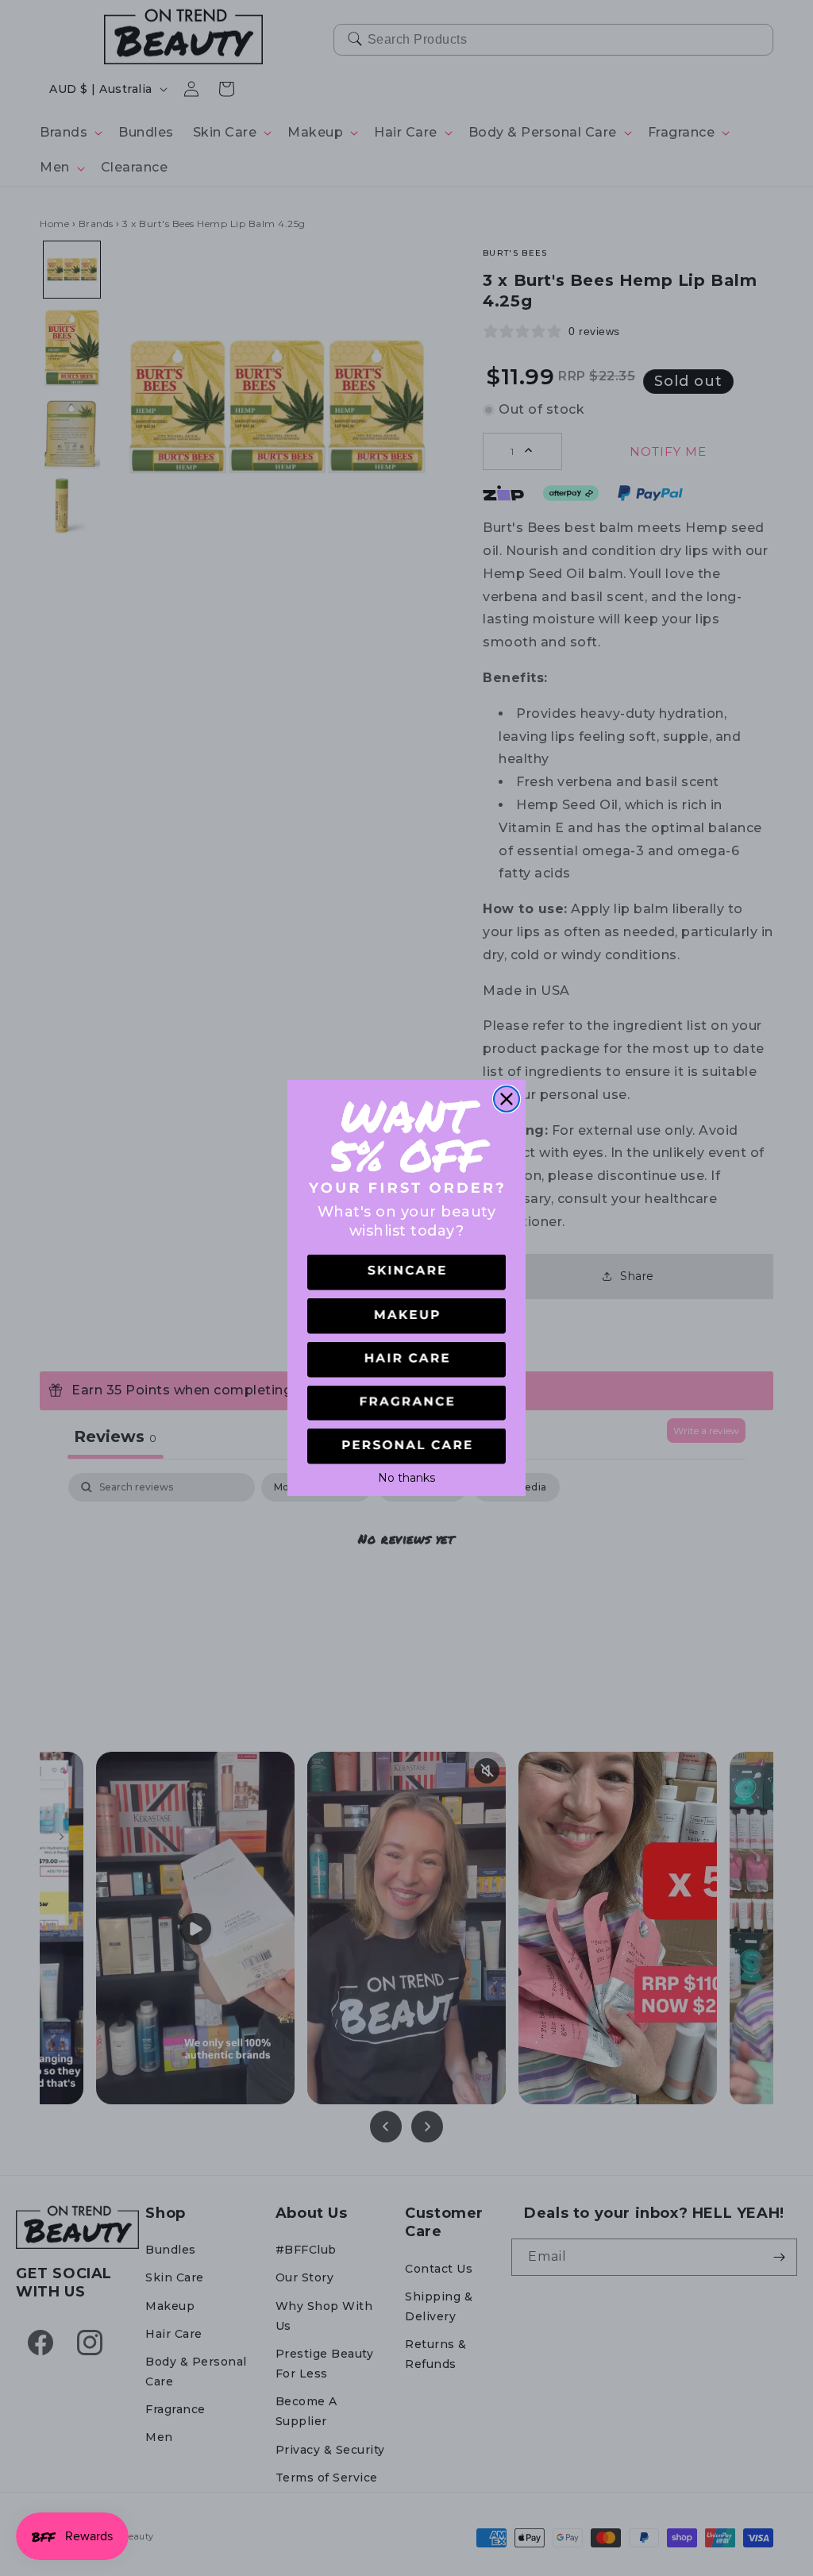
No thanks (406, 1476)
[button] (406, 1273)
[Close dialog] (507, 1099)
